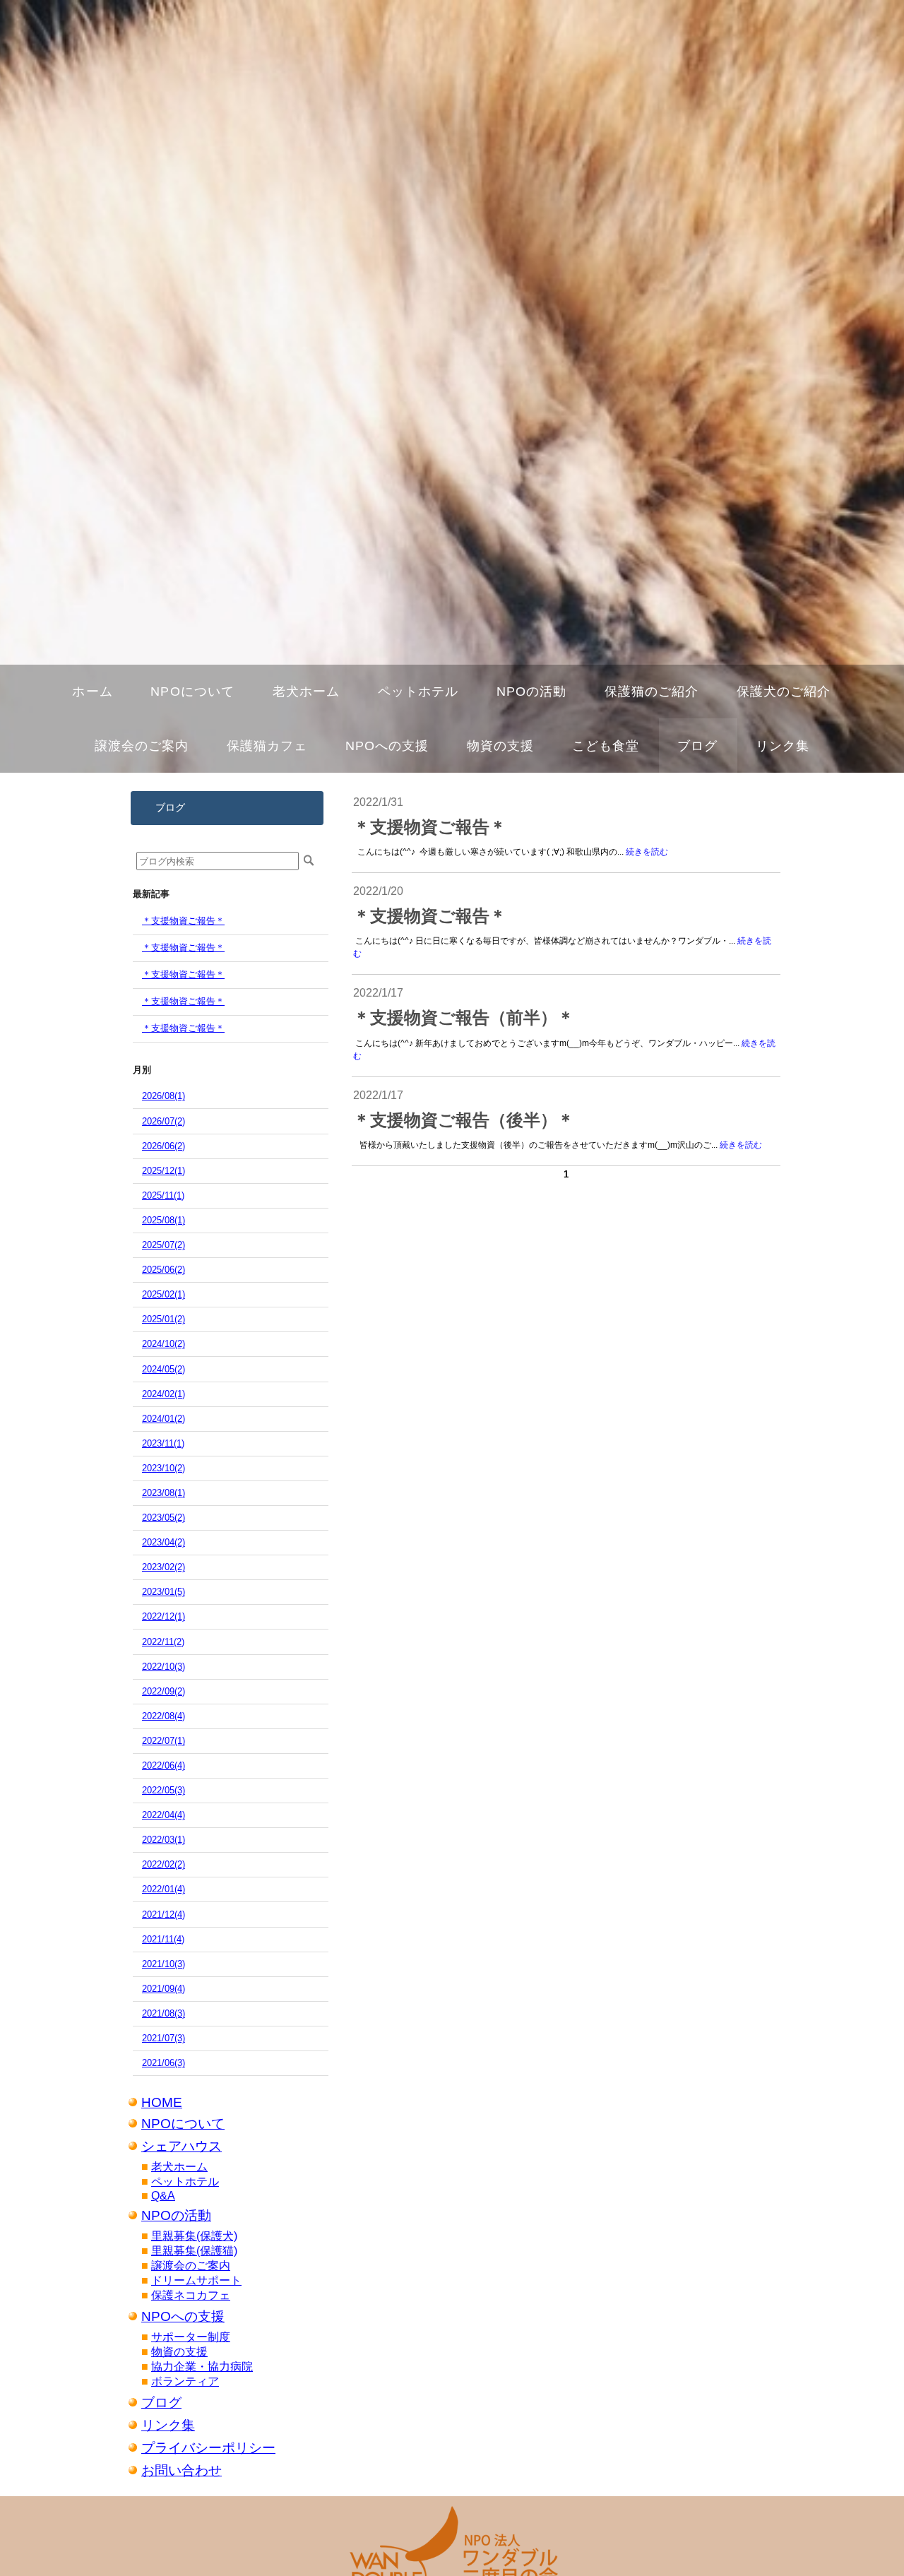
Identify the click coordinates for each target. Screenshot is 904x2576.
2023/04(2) (163, 1542)
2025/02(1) (163, 1294)
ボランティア (185, 2381)
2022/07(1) (163, 1741)
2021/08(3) (163, 2013)
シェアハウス (182, 2146)
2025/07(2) (163, 1245)
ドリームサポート (196, 2280)
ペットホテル (185, 2182)
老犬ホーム (179, 2167)
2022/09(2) (163, 1691)
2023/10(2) (163, 1468)
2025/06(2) (163, 1270)
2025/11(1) (163, 1195)
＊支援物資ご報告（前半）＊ (464, 1018)
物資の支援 (179, 2352)
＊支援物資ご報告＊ (183, 921)
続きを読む (647, 852)
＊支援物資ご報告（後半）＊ (464, 1120)
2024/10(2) (163, 1344)
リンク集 (168, 2425)
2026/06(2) (163, 1146)
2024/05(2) (163, 1369)
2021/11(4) (163, 1939)
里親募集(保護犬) (194, 2236)
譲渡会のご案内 (191, 2266)
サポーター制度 (191, 2337)
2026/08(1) (163, 1096)
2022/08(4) (163, 1716)
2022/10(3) (163, 1667)
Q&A (163, 2196)
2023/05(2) (163, 1518)
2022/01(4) (163, 1889)
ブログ (161, 2403)
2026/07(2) (163, 1121)
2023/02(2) (163, 1567)
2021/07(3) (163, 2038)
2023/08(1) (163, 1493)
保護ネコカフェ (191, 2295)
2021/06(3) (163, 2063)
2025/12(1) (163, 1171)
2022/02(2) (163, 1864)
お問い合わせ (182, 2470)
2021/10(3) (163, 1964)
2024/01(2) (163, 1419)
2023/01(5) (163, 1592)
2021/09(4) (163, 1989)
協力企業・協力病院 (202, 2367)
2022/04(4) (163, 1815)
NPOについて (183, 2124)
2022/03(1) (163, 1840)
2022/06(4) (163, 1765)
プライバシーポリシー (208, 2448)
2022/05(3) (163, 1790)
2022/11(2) (163, 1642)
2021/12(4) (163, 1915)
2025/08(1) (163, 1220)
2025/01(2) (163, 1319)
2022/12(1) (163, 1616)
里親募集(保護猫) (194, 2251)
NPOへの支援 (183, 2316)
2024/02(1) (163, 1394)
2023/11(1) (163, 1443)
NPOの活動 (176, 2215)
